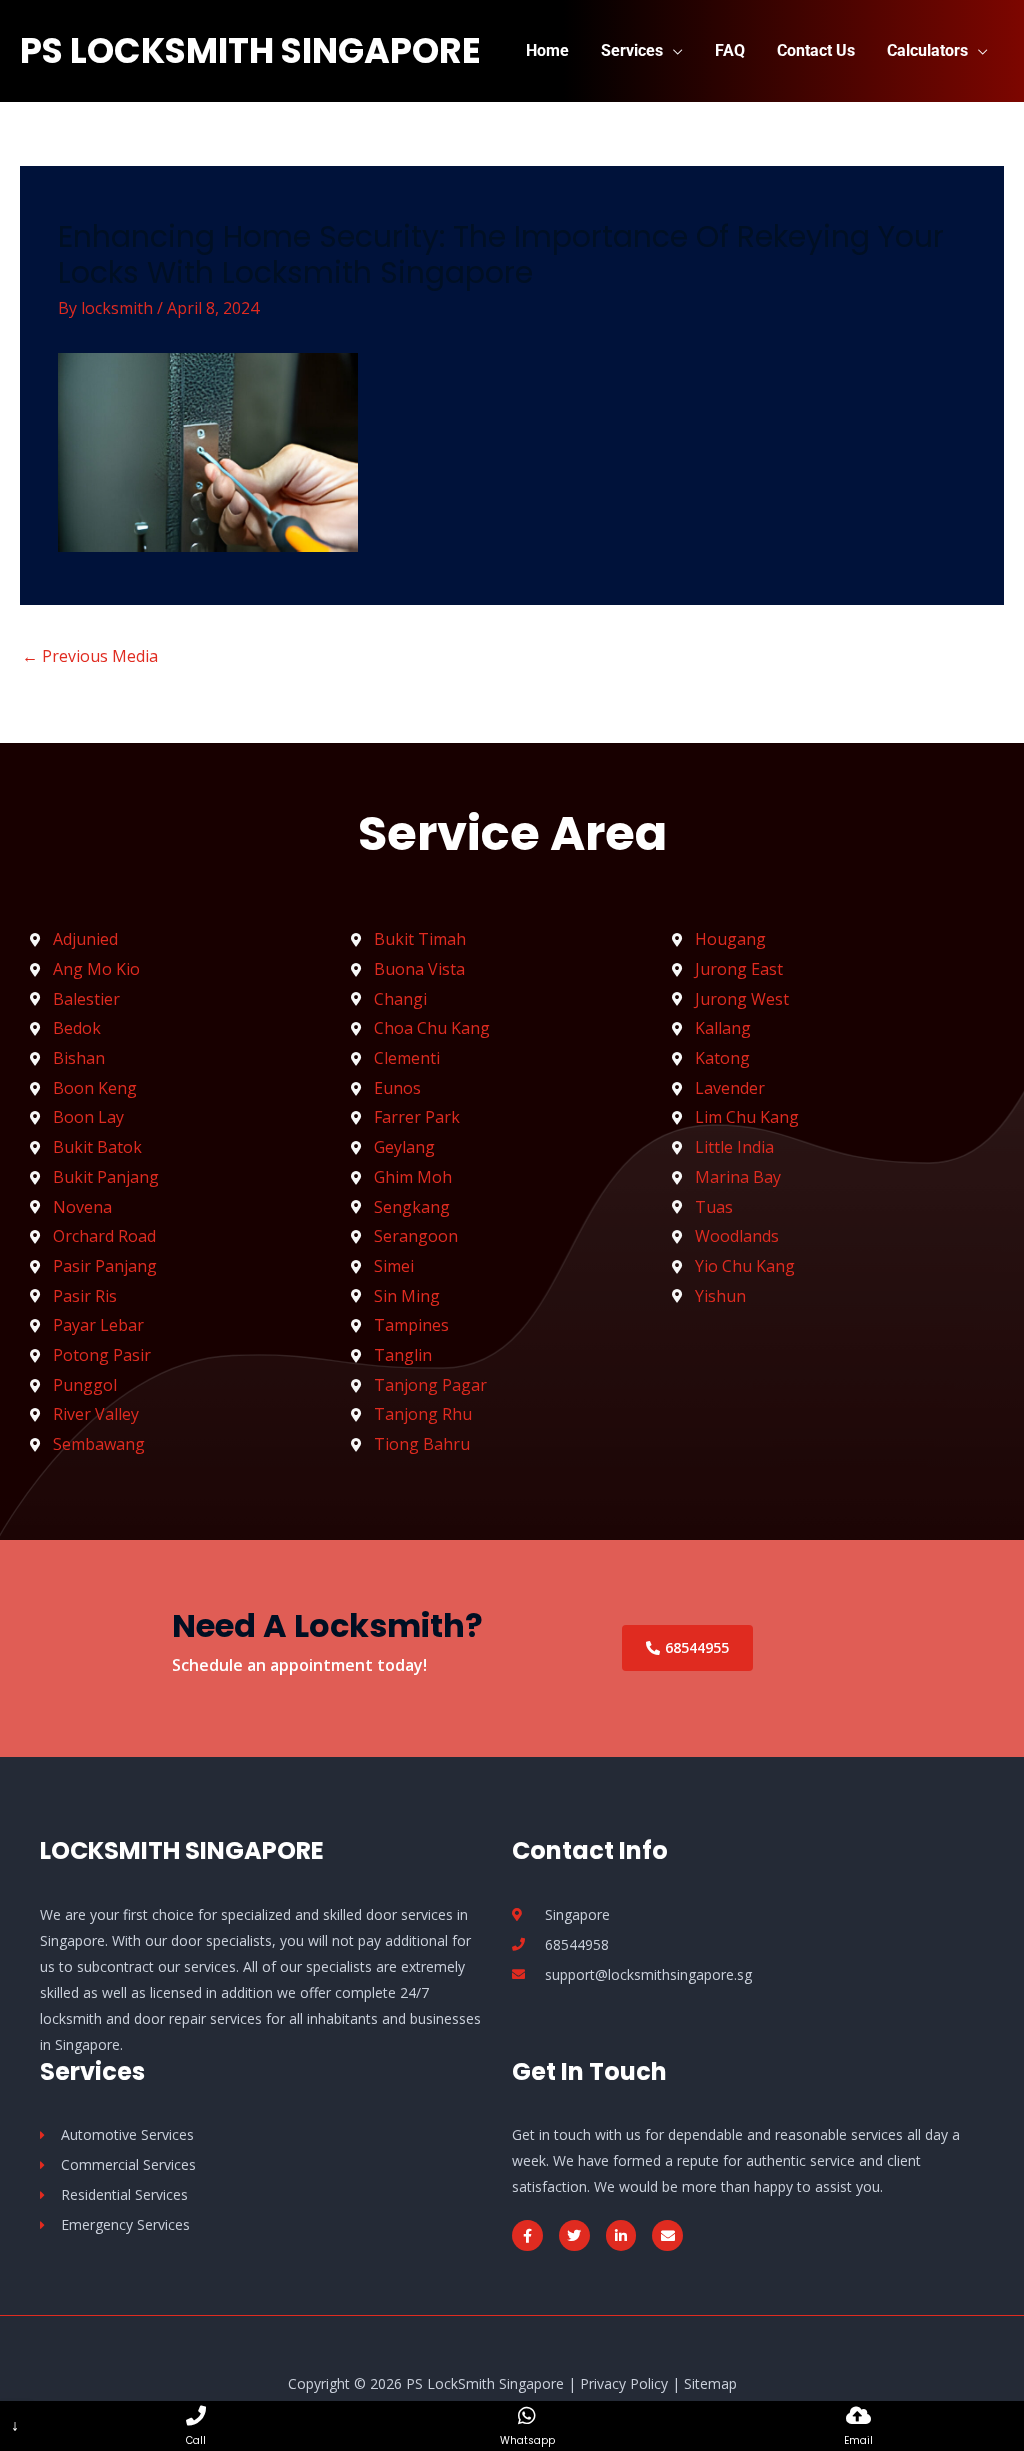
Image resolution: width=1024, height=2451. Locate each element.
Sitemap (710, 2383)
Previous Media (90, 656)
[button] (673, 50)
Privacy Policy (624, 2383)
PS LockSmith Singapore (250, 50)
